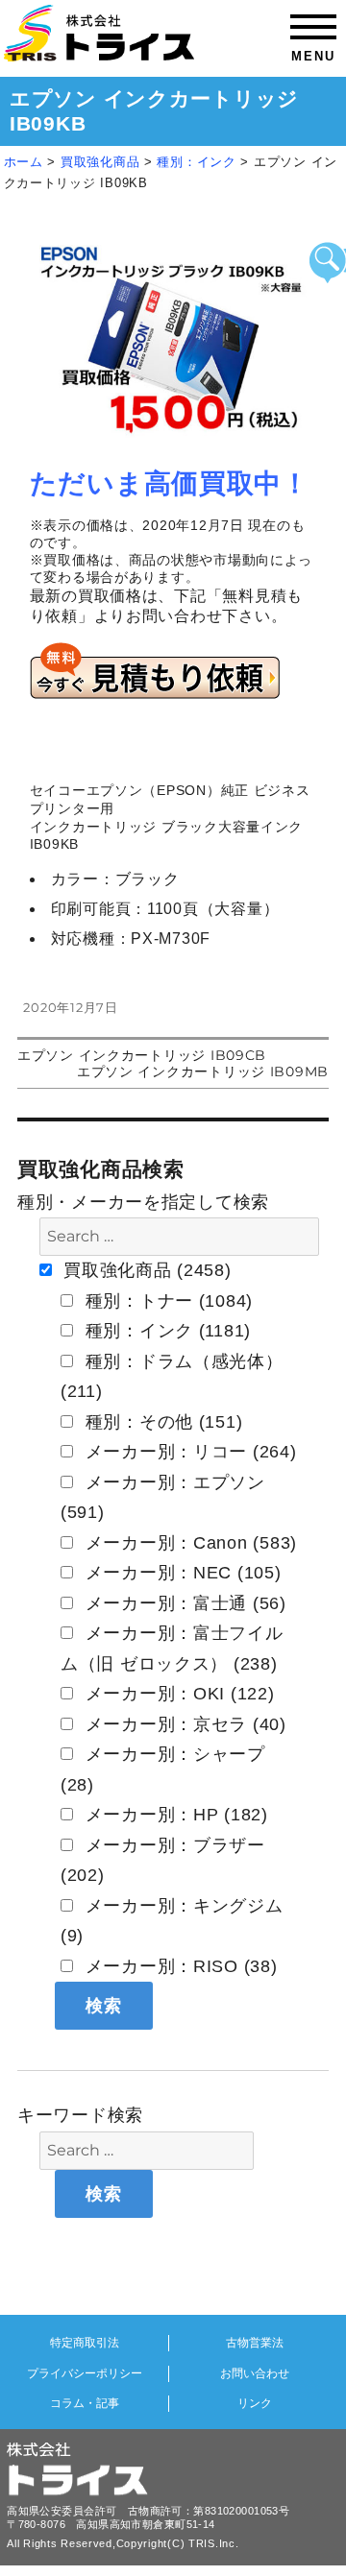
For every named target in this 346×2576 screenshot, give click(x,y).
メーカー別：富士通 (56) (183, 1603)
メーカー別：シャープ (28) (163, 1769)
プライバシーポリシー (85, 2373)
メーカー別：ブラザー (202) (163, 1861)
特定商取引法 (85, 2343)
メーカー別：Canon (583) (188, 1543)
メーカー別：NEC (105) (181, 1573)
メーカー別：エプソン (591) (163, 1498)
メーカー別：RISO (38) (179, 1966)
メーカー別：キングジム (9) (172, 1921)
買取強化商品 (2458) (145, 1270)
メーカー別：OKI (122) (177, 1694)
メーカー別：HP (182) (174, 1815)
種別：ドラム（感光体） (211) (172, 1377)
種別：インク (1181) (165, 1331)
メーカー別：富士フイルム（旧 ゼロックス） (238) (172, 1649)
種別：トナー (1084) (166, 1301)
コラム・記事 (85, 2403)
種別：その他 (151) (161, 1422)
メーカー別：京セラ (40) (183, 1724)
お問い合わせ (255, 2373)
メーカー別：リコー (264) (188, 1452)
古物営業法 (255, 2343)
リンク (255, 2403)
